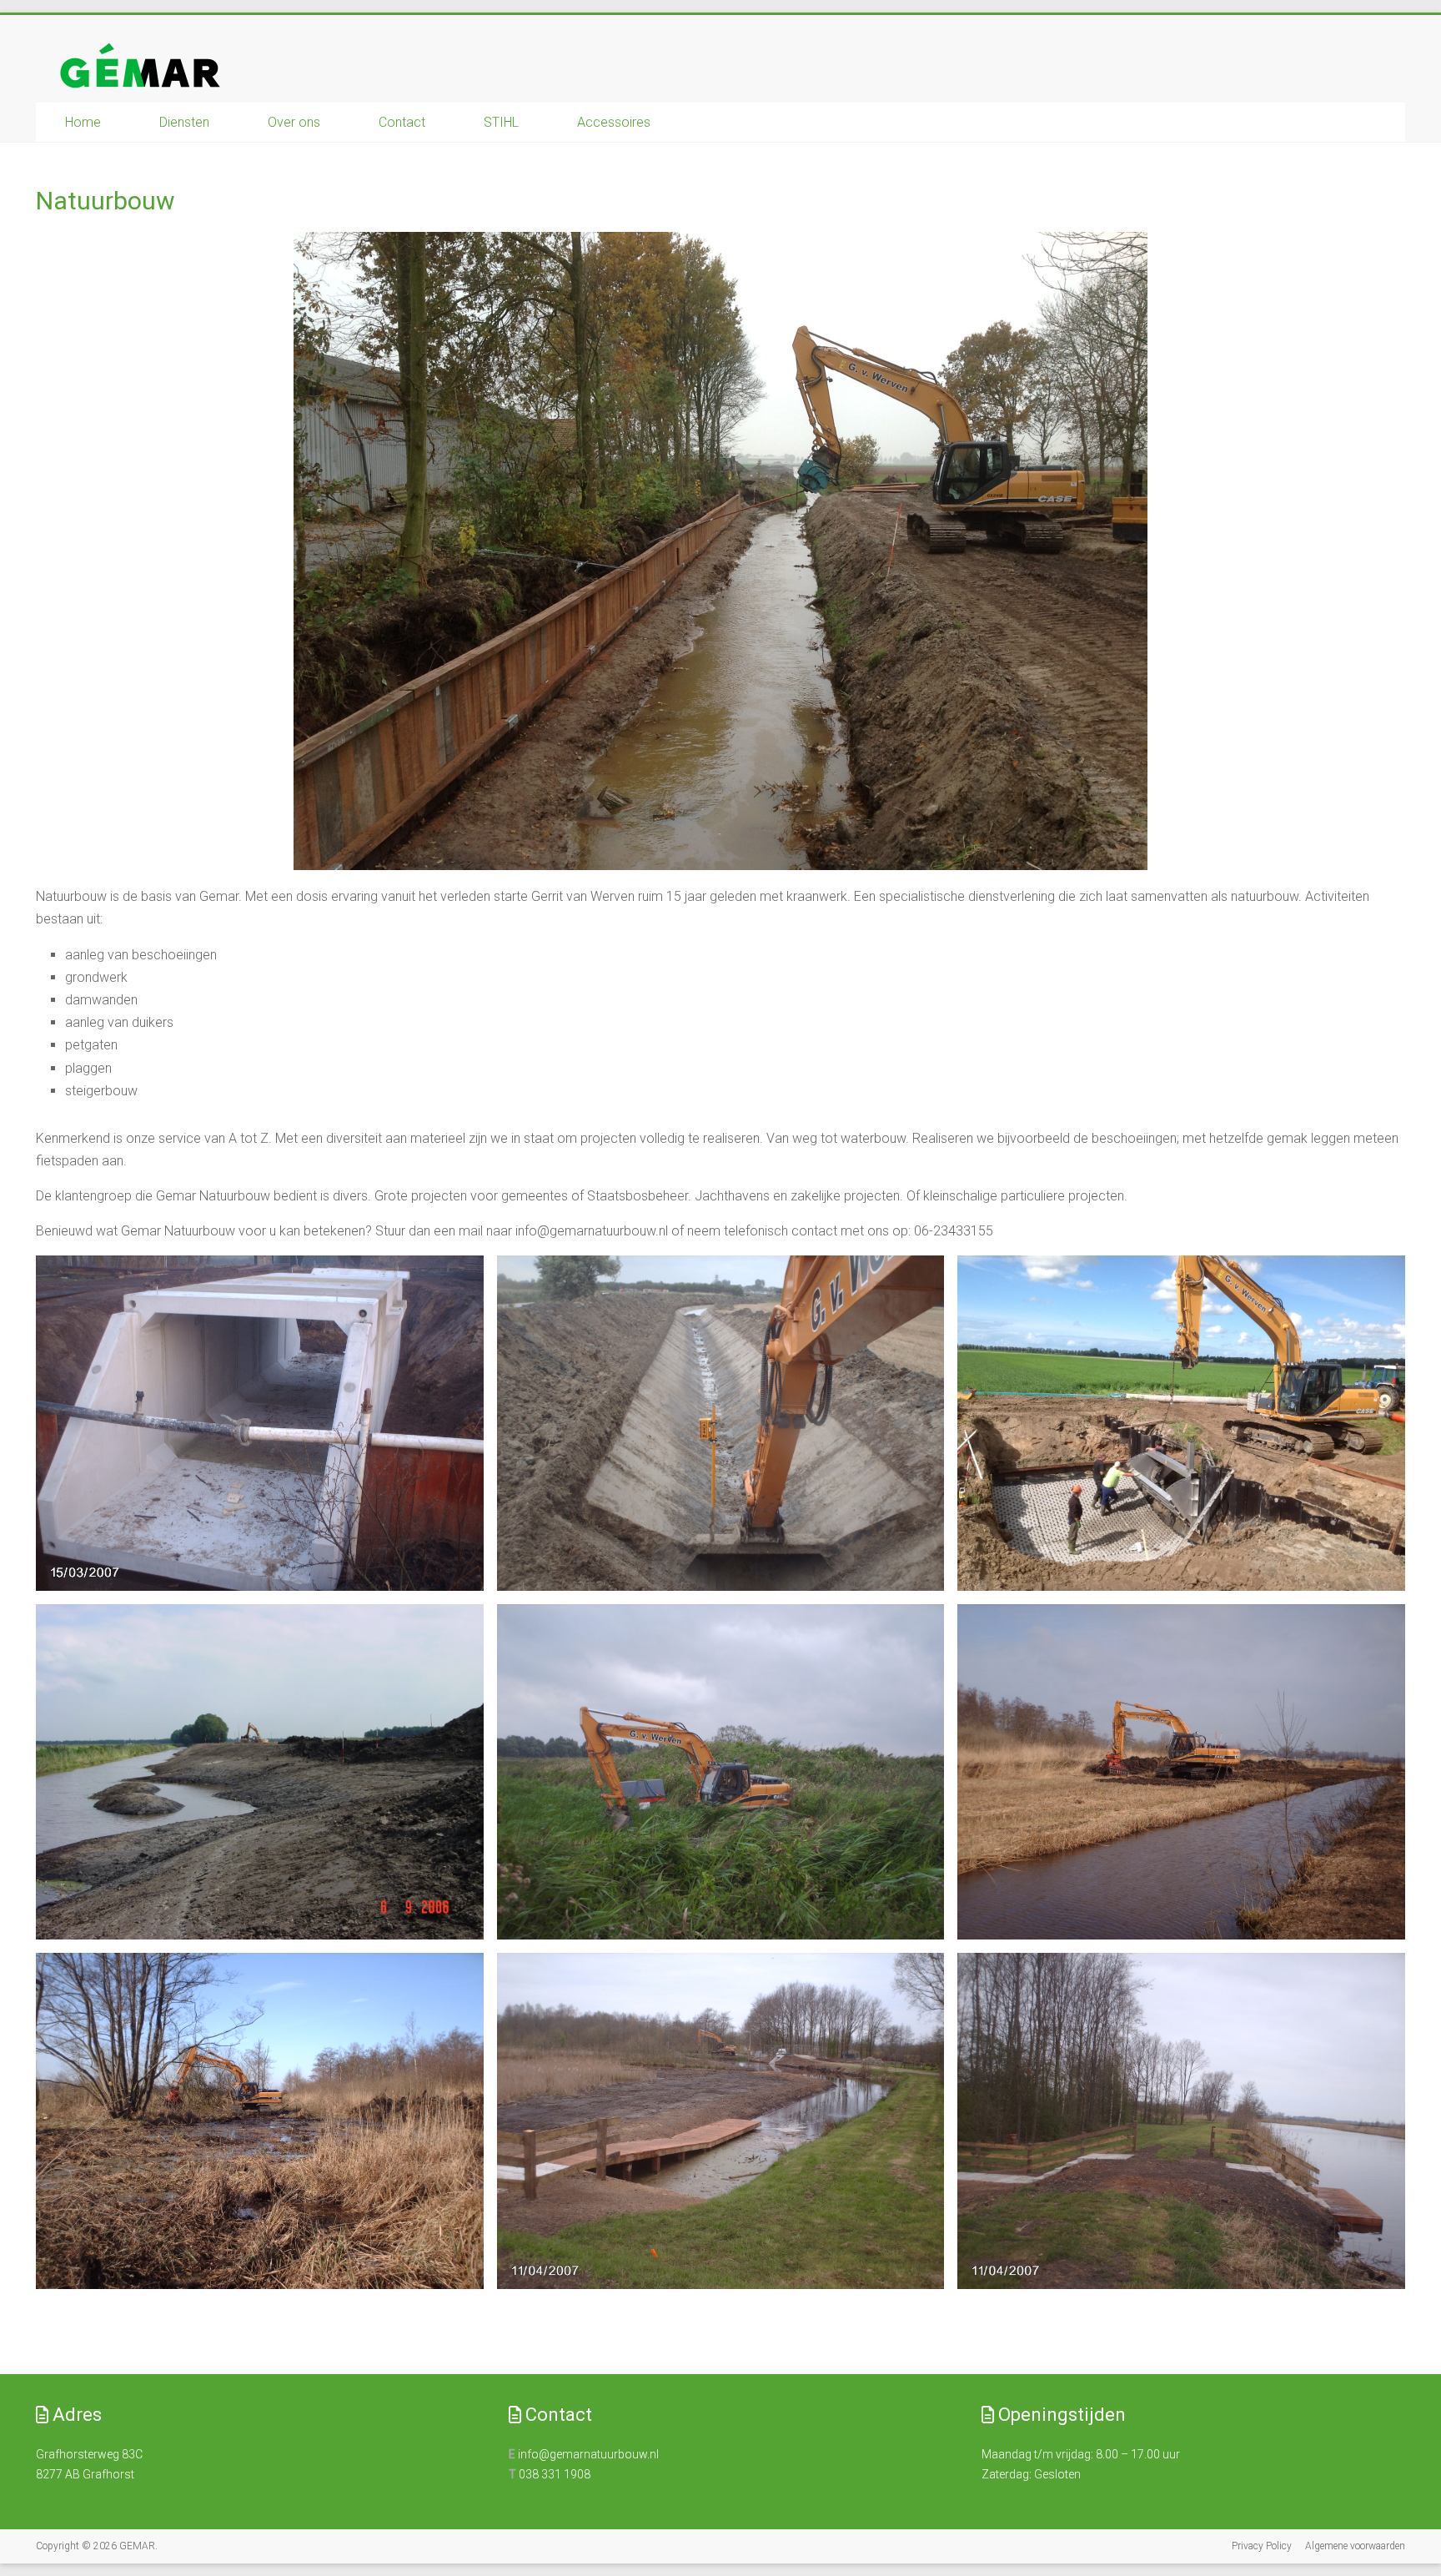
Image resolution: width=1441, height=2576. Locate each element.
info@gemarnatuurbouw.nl (588, 2454)
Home (83, 122)
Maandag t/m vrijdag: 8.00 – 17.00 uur (1081, 2454)
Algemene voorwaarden (1355, 2546)
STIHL (501, 122)
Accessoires (614, 122)
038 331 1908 (555, 2474)
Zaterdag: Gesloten (1031, 2474)
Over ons (294, 122)
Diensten (184, 122)
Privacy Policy (1262, 2546)
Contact (402, 122)
